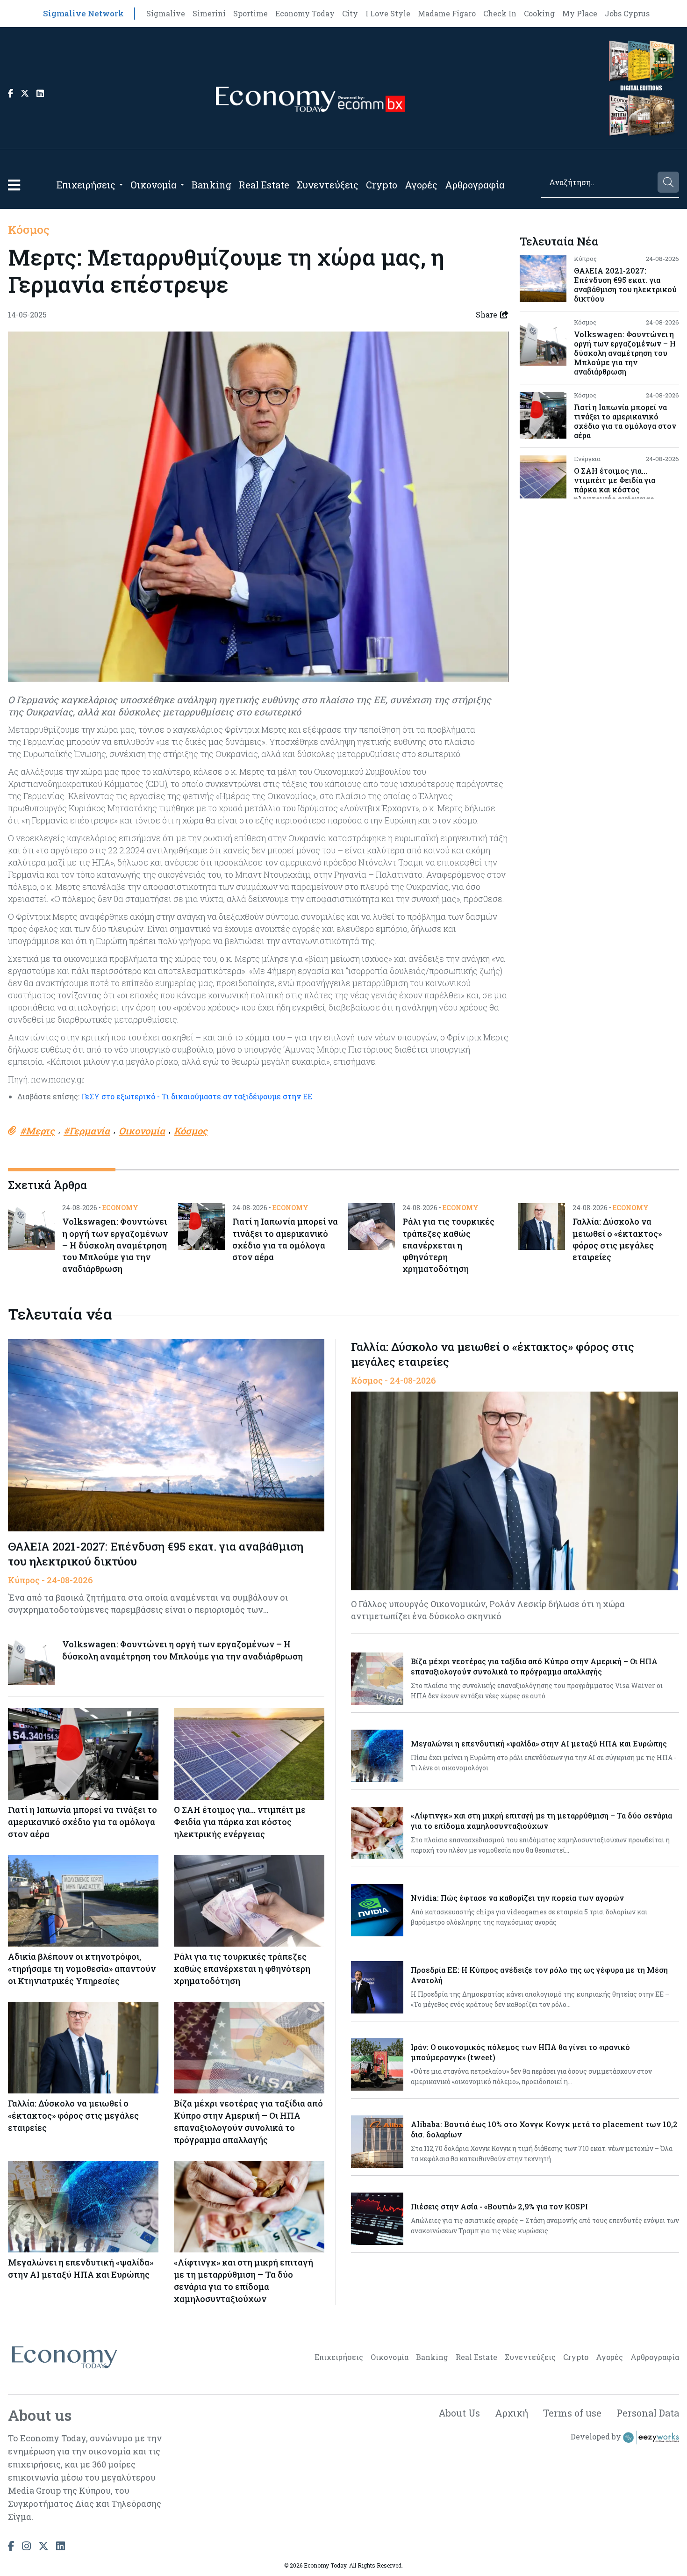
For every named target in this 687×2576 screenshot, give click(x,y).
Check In (500, 13)
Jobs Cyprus (627, 13)
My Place (580, 13)
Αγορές (421, 185)
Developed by (597, 2437)
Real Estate (264, 185)
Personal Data (648, 2413)
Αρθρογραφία (475, 185)
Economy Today (305, 13)
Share (487, 314)
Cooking (539, 13)
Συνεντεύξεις (328, 185)
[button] (14, 185)
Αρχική (512, 2413)
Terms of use (572, 2413)
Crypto (382, 185)
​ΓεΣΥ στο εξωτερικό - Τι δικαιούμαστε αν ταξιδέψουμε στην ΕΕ (196, 1096)
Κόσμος (29, 230)
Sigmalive (166, 13)
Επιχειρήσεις (86, 185)
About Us (459, 2413)
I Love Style (388, 13)
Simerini (209, 13)
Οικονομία (154, 185)
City (350, 13)
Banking (211, 185)
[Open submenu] (121, 185)
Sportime (250, 13)
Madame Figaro (447, 13)
